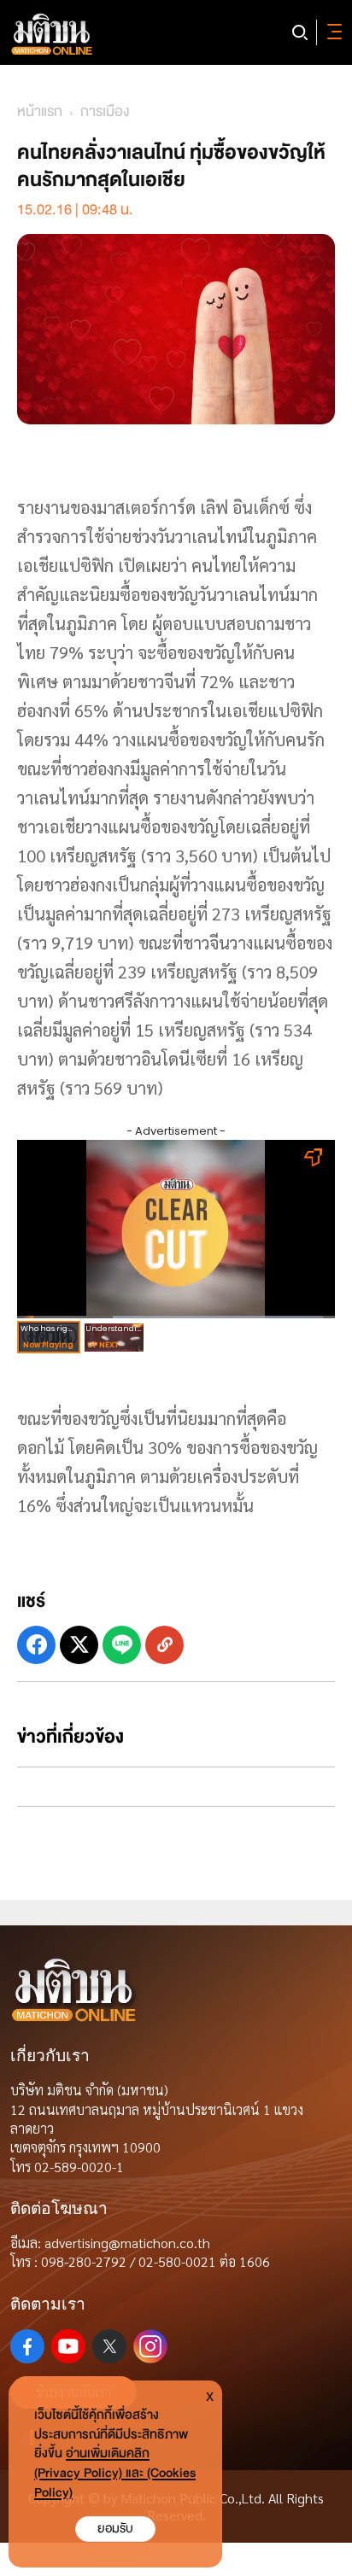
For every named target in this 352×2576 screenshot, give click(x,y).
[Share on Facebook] (36, 1645)
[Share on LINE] (122, 1645)
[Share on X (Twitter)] (79, 1645)
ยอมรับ (115, 2529)
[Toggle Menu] (331, 32)
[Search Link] (300, 32)
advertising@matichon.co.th (127, 2243)
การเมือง (105, 111)
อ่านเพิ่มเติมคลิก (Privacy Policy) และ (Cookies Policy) (115, 2473)
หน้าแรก (40, 111)
